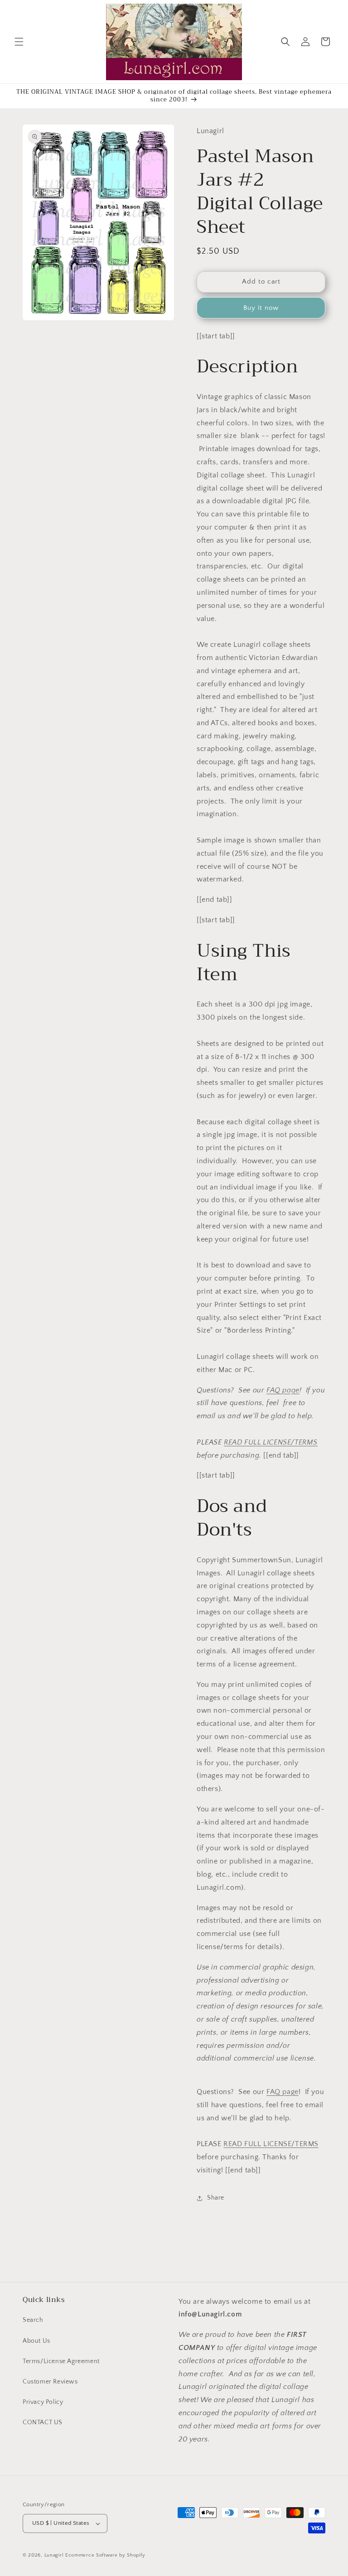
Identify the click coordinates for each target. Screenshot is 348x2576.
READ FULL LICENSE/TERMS (271, 1442)
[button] (19, 42)
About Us (36, 2341)
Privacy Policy (43, 2402)
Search (33, 2320)
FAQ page (283, 1390)
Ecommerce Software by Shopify (105, 2555)
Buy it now (261, 308)
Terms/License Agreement (61, 2361)
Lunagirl (54, 2555)
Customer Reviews (50, 2382)
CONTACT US (43, 2422)
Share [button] (216, 2198)
